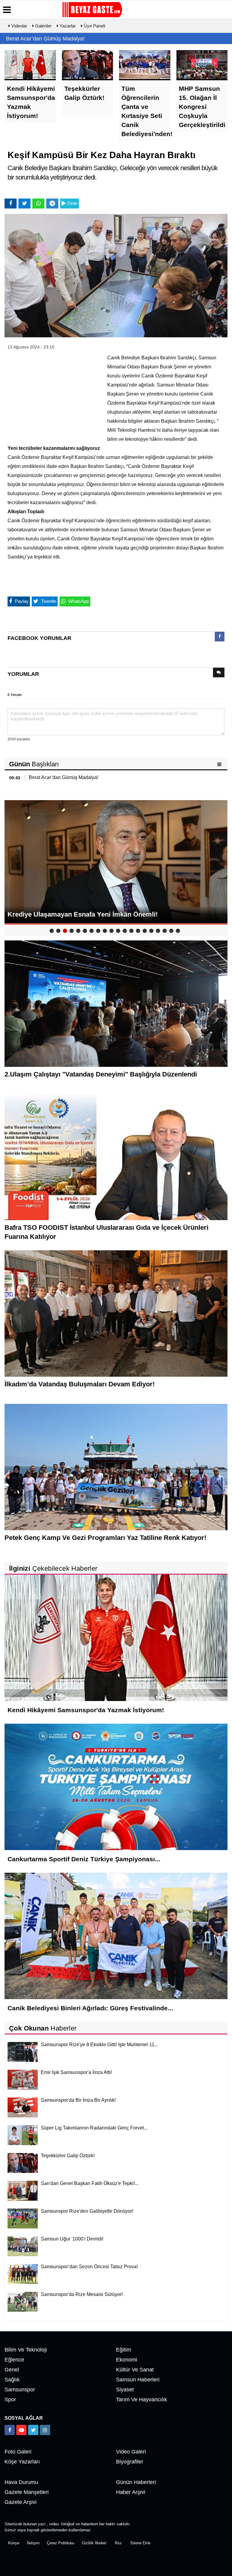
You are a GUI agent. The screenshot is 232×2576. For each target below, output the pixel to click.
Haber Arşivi (131, 2492)
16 (151, 931)
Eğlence (14, 2360)
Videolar (19, 26)
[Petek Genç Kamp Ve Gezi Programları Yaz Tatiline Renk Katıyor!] (116, 1467)
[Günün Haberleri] (220, 764)
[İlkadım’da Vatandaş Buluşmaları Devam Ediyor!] (116, 1313)
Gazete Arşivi (21, 2502)
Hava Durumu (21, 2482)
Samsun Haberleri (138, 2380)
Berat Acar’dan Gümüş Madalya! (45, 39)
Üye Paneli (94, 26)
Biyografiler (130, 2462)
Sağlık (12, 2380)
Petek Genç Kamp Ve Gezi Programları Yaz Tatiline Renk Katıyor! (105, 1538)
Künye (14, 2543)
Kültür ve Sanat (135, 2370)
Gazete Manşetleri (27, 2492)
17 (158, 931)
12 (125, 931)
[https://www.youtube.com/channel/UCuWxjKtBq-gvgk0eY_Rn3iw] (21, 2430)
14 (138, 931)
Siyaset (125, 2390)
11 (118, 931)
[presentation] (220, 637)
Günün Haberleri (136, 2482)
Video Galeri (131, 2452)
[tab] (220, 638)
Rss (118, 2543)
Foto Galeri (18, 2452)
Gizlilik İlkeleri (94, 2543)
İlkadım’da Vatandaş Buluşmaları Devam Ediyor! (80, 1384)
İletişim (33, 2543)
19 (171, 931)
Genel (12, 2370)
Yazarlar (67, 26)
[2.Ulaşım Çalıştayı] (116, 1003)
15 (145, 931)
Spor (10, 2399)
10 (111, 931)
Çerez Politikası (61, 2543)
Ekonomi (127, 2360)
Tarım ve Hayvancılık (142, 2399)
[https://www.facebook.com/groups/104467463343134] (10, 2430)
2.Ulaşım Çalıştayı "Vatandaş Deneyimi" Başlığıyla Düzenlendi (101, 1074)
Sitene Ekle (140, 2543)
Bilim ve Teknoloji (26, 2350)
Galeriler (43, 26)
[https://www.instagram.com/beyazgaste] (45, 2430)
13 (131, 931)
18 (165, 931)
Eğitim (124, 2350)
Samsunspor (20, 2390)
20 (178, 931)
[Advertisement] (53, 393)
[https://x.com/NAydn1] (33, 2430)
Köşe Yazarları (22, 2462)
